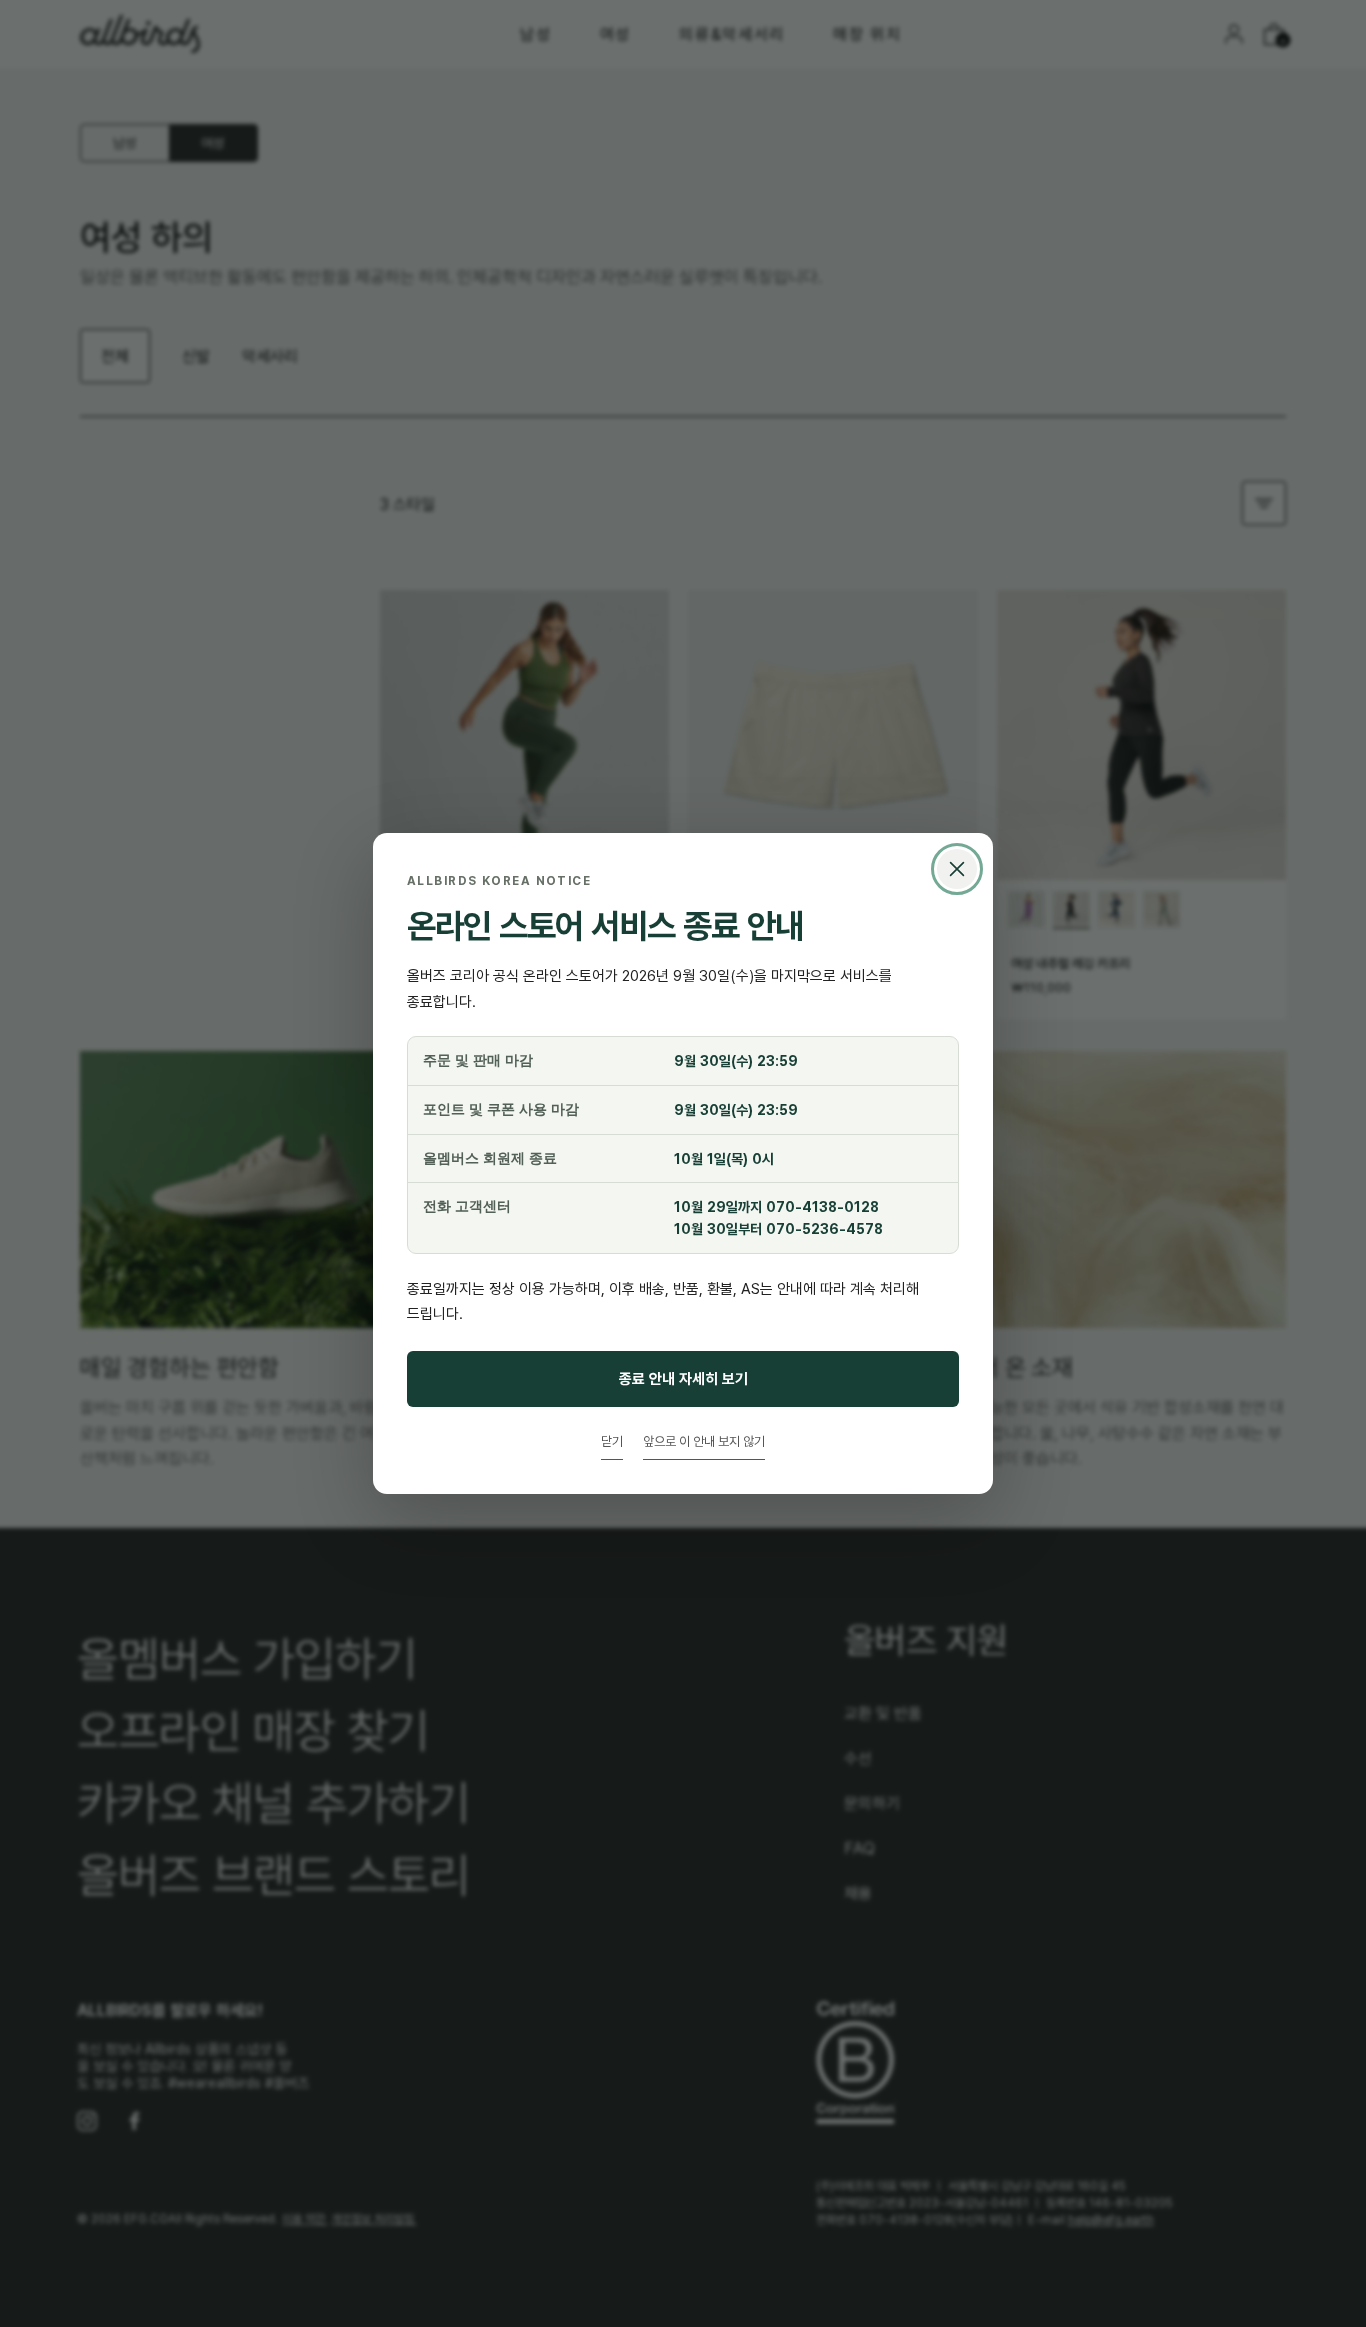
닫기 (612, 1441)
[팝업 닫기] (957, 869)
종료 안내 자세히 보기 (683, 1378)
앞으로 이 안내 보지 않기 (704, 1441)
